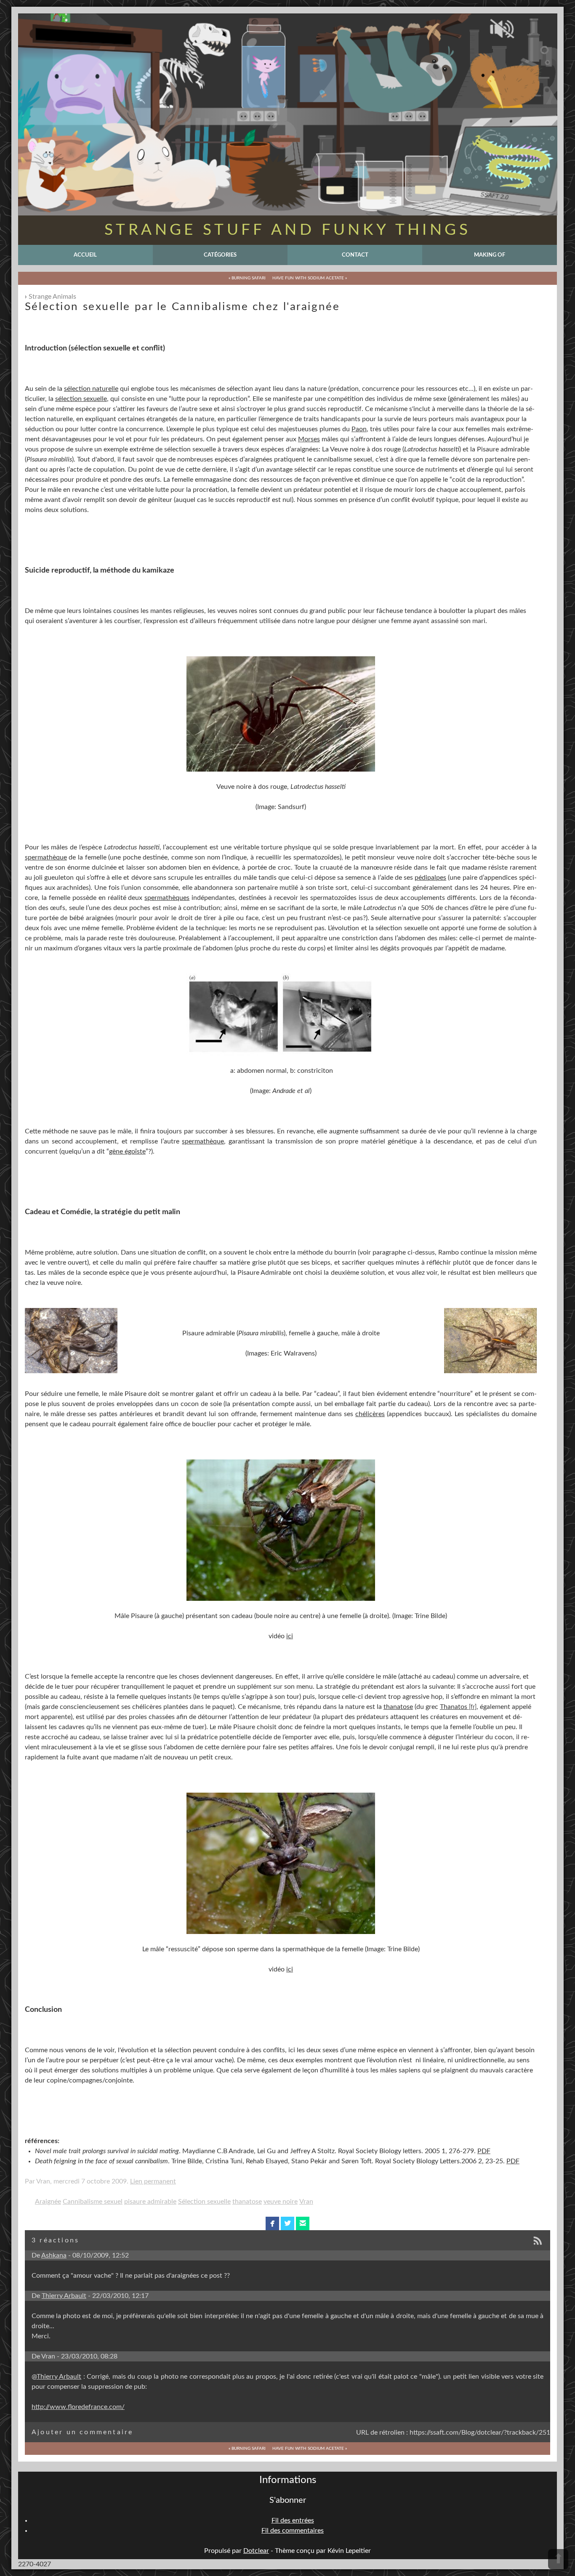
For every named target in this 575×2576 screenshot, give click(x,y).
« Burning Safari (247, 278)
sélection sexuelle (81, 399)
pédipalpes (430, 878)
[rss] (540, 2241)
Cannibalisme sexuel (93, 2202)
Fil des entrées (293, 2520)
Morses (309, 439)
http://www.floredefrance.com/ (78, 2407)
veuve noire (281, 2202)
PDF (484, 2151)
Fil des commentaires (293, 2531)
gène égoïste (127, 1151)
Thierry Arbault (64, 2296)
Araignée (48, 2202)
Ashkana (54, 2255)
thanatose (398, 1707)
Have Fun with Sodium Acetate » (310, 278)
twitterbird (288, 2223)
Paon (359, 429)
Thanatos (454, 1707)
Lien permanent (153, 2181)
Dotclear (256, 2551)
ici (290, 1636)
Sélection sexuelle (204, 2202)
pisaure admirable (150, 2202)
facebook (273, 2223)
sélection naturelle (91, 389)
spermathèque (46, 857)
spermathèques (167, 898)
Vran (306, 2202)
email (303, 2223)
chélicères (370, 1414)
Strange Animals (52, 297)
